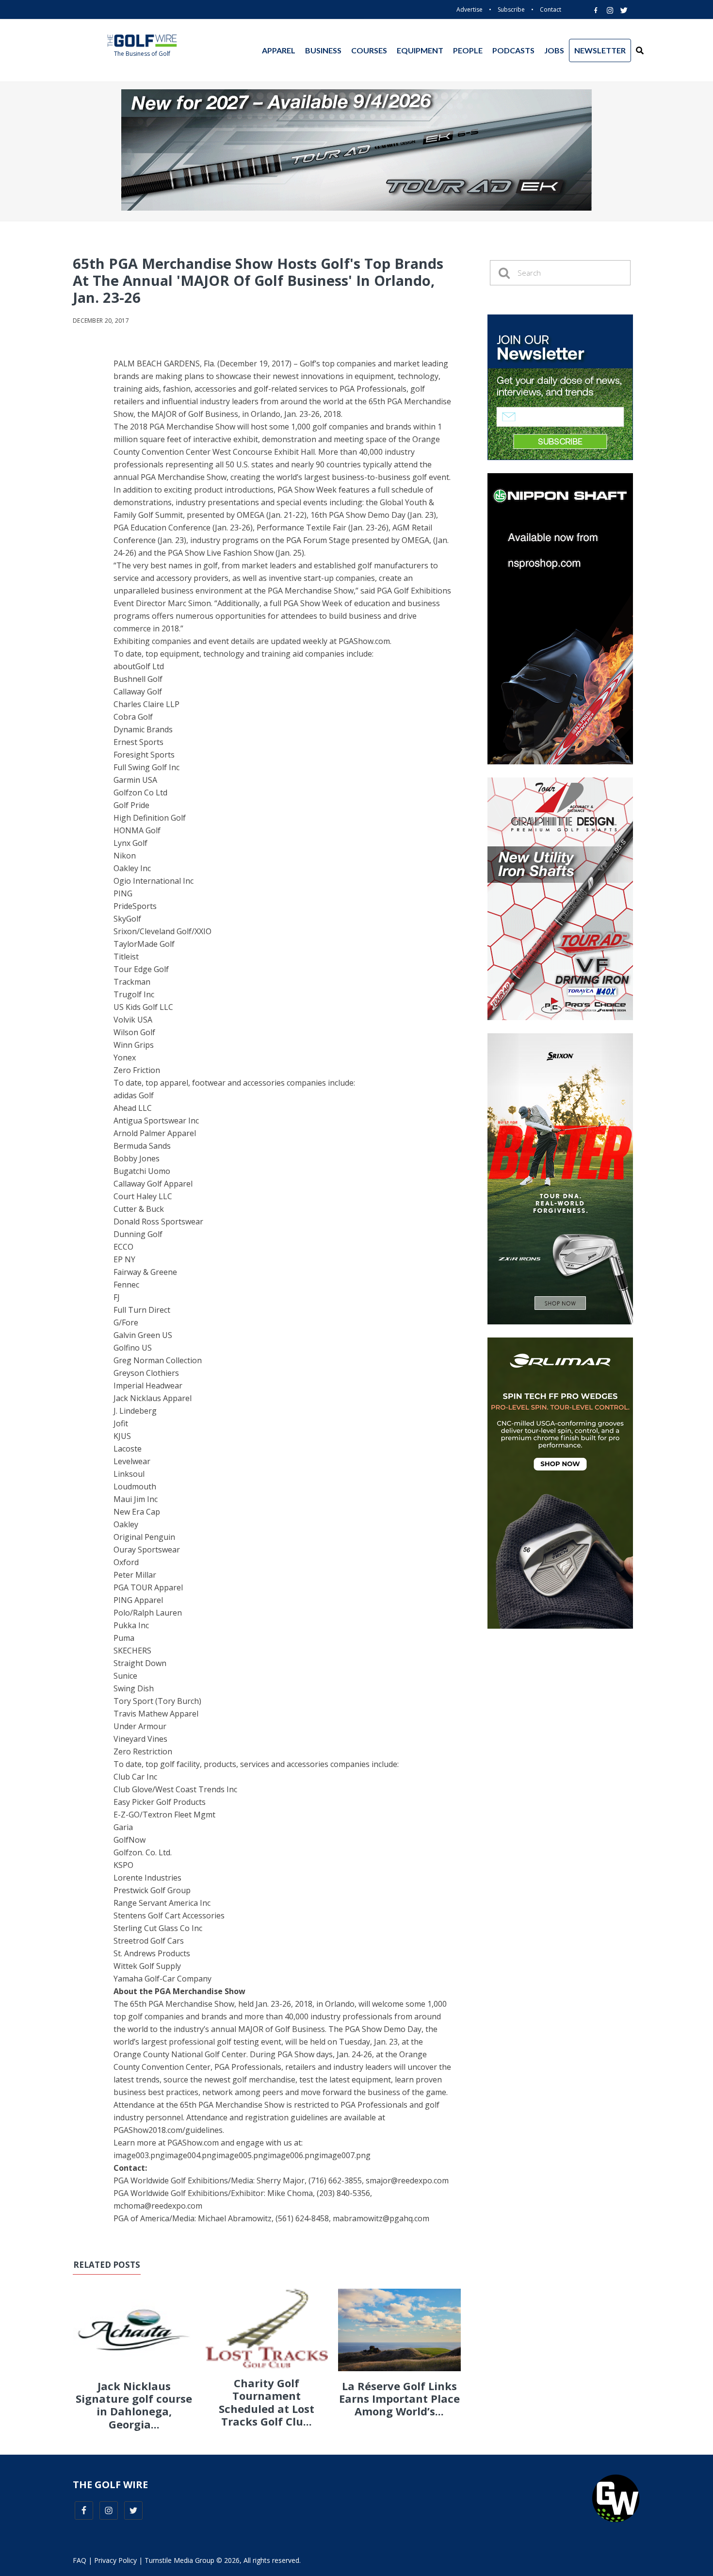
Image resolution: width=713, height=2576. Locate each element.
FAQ (80, 2560)
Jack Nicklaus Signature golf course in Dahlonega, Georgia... (134, 2405)
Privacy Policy (115, 2560)
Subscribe (511, 9)
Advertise (470, 9)
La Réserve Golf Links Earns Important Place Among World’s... (399, 2399)
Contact (551, 9)
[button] (640, 50)
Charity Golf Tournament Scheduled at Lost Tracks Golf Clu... (267, 2402)
